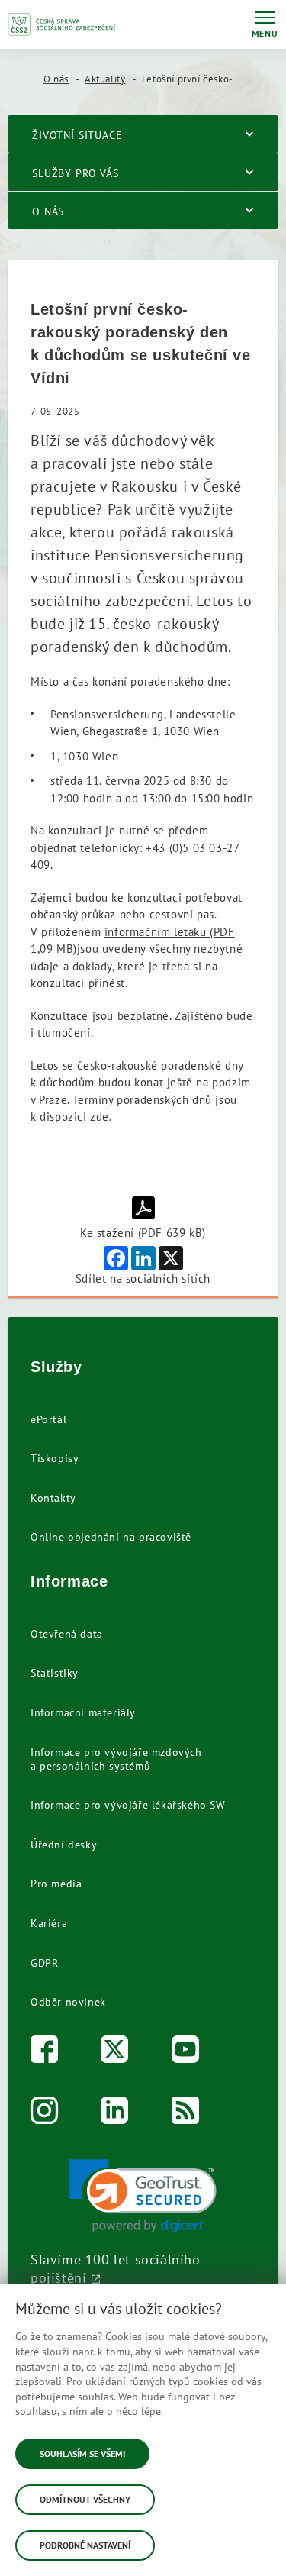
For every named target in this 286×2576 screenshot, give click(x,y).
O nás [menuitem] (48, 211)
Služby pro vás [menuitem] (76, 173)
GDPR (44, 1963)
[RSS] (186, 2114)
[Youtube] (186, 2053)
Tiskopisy (55, 1458)
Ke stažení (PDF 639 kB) (143, 1233)
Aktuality (105, 79)
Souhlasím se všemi (82, 2453)
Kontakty (53, 1498)
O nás (56, 79)
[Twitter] (115, 2053)
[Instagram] (45, 2114)
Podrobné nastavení (85, 2545)
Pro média (56, 1884)
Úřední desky (64, 1845)
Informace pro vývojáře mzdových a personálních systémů (116, 1759)
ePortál (48, 1419)
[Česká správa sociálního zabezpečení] (62, 24)
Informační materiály (83, 1712)
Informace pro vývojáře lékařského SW (128, 1805)
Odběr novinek (68, 2002)
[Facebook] (45, 2053)
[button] (143, 2196)
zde (100, 1117)
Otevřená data (67, 1634)
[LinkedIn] (115, 2114)
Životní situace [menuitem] (77, 135)
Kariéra (49, 1923)
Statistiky (55, 1673)
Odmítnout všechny (85, 2499)
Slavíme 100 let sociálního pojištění (116, 2268)
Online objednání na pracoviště (111, 1537)
